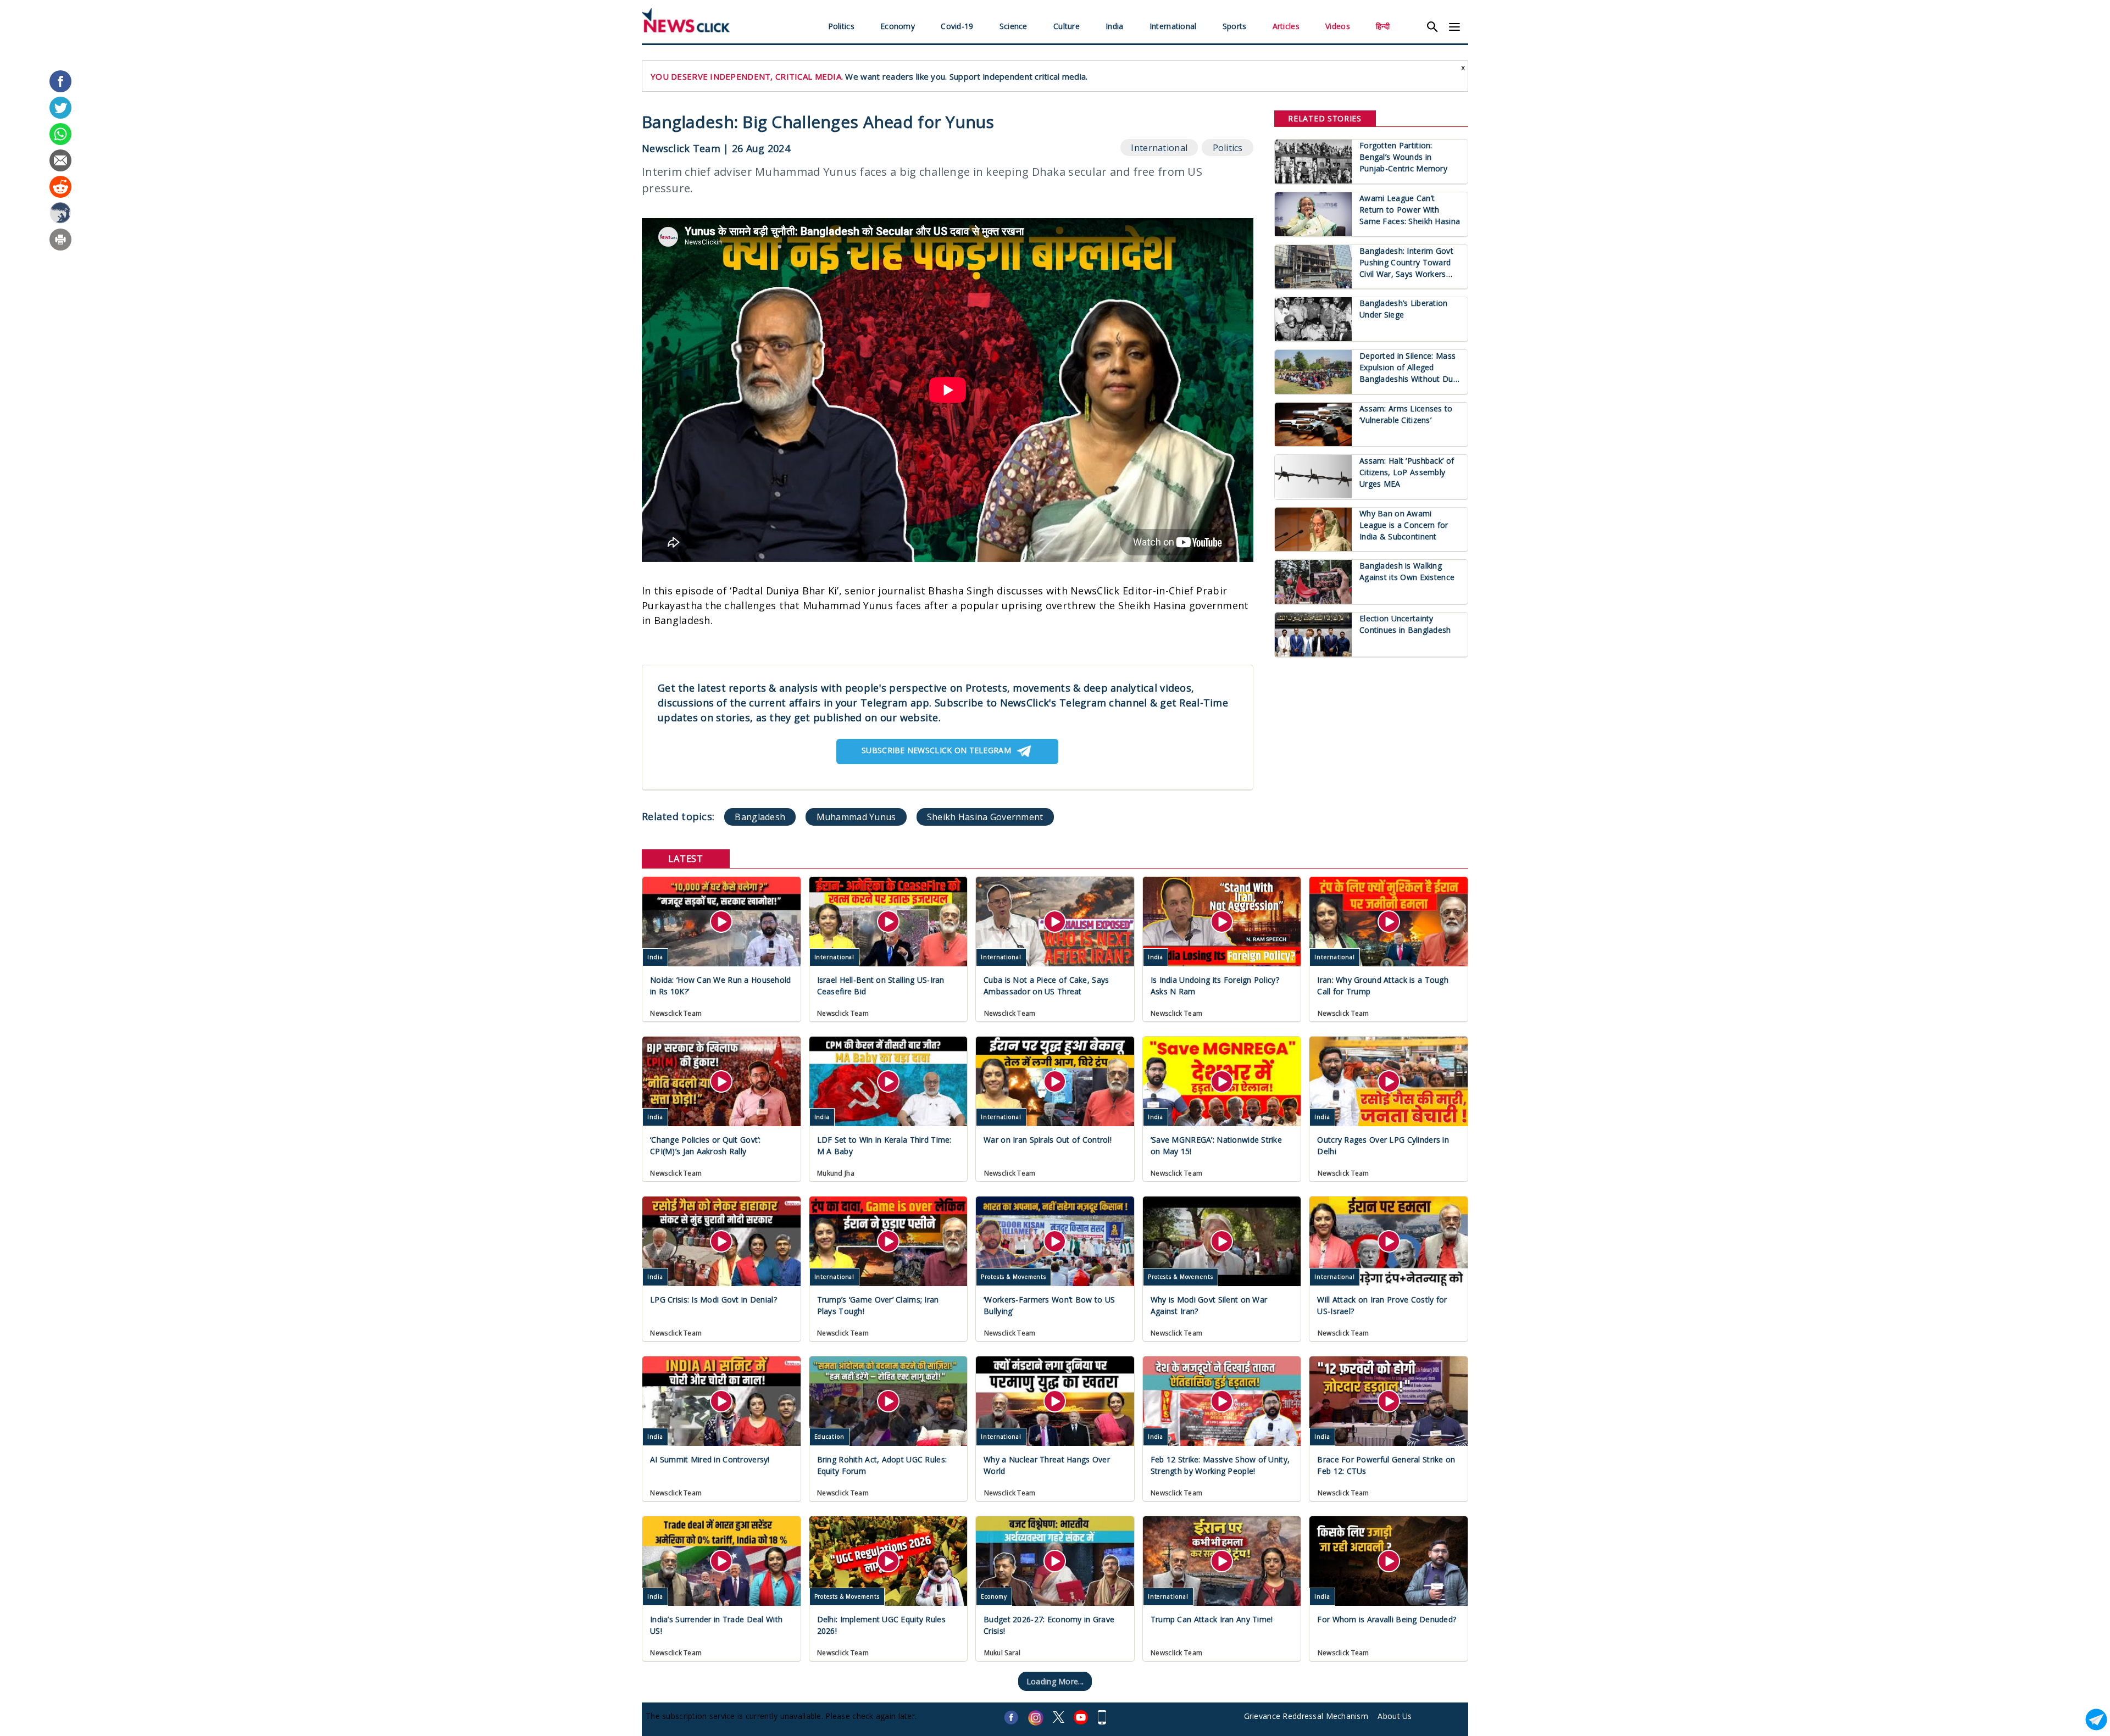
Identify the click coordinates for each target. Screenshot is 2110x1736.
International (1173, 26)
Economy (898, 26)
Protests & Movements (1014, 1277)
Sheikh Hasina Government (985, 817)
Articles (1286, 26)
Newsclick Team (681, 148)
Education (829, 1437)
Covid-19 (957, 26)
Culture (1067, 26)
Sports (1235, 26)
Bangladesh (760, 817)
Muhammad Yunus (856, 817)
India (1114, 26)
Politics (841, 26)
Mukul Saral (1003, 1653)
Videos (1338, 26)
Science (1014, 26)
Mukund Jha (836, 1173)
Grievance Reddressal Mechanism (1306, 1716)
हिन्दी (1383, 26)
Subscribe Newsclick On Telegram (936, 750)
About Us (1395, 1716)
